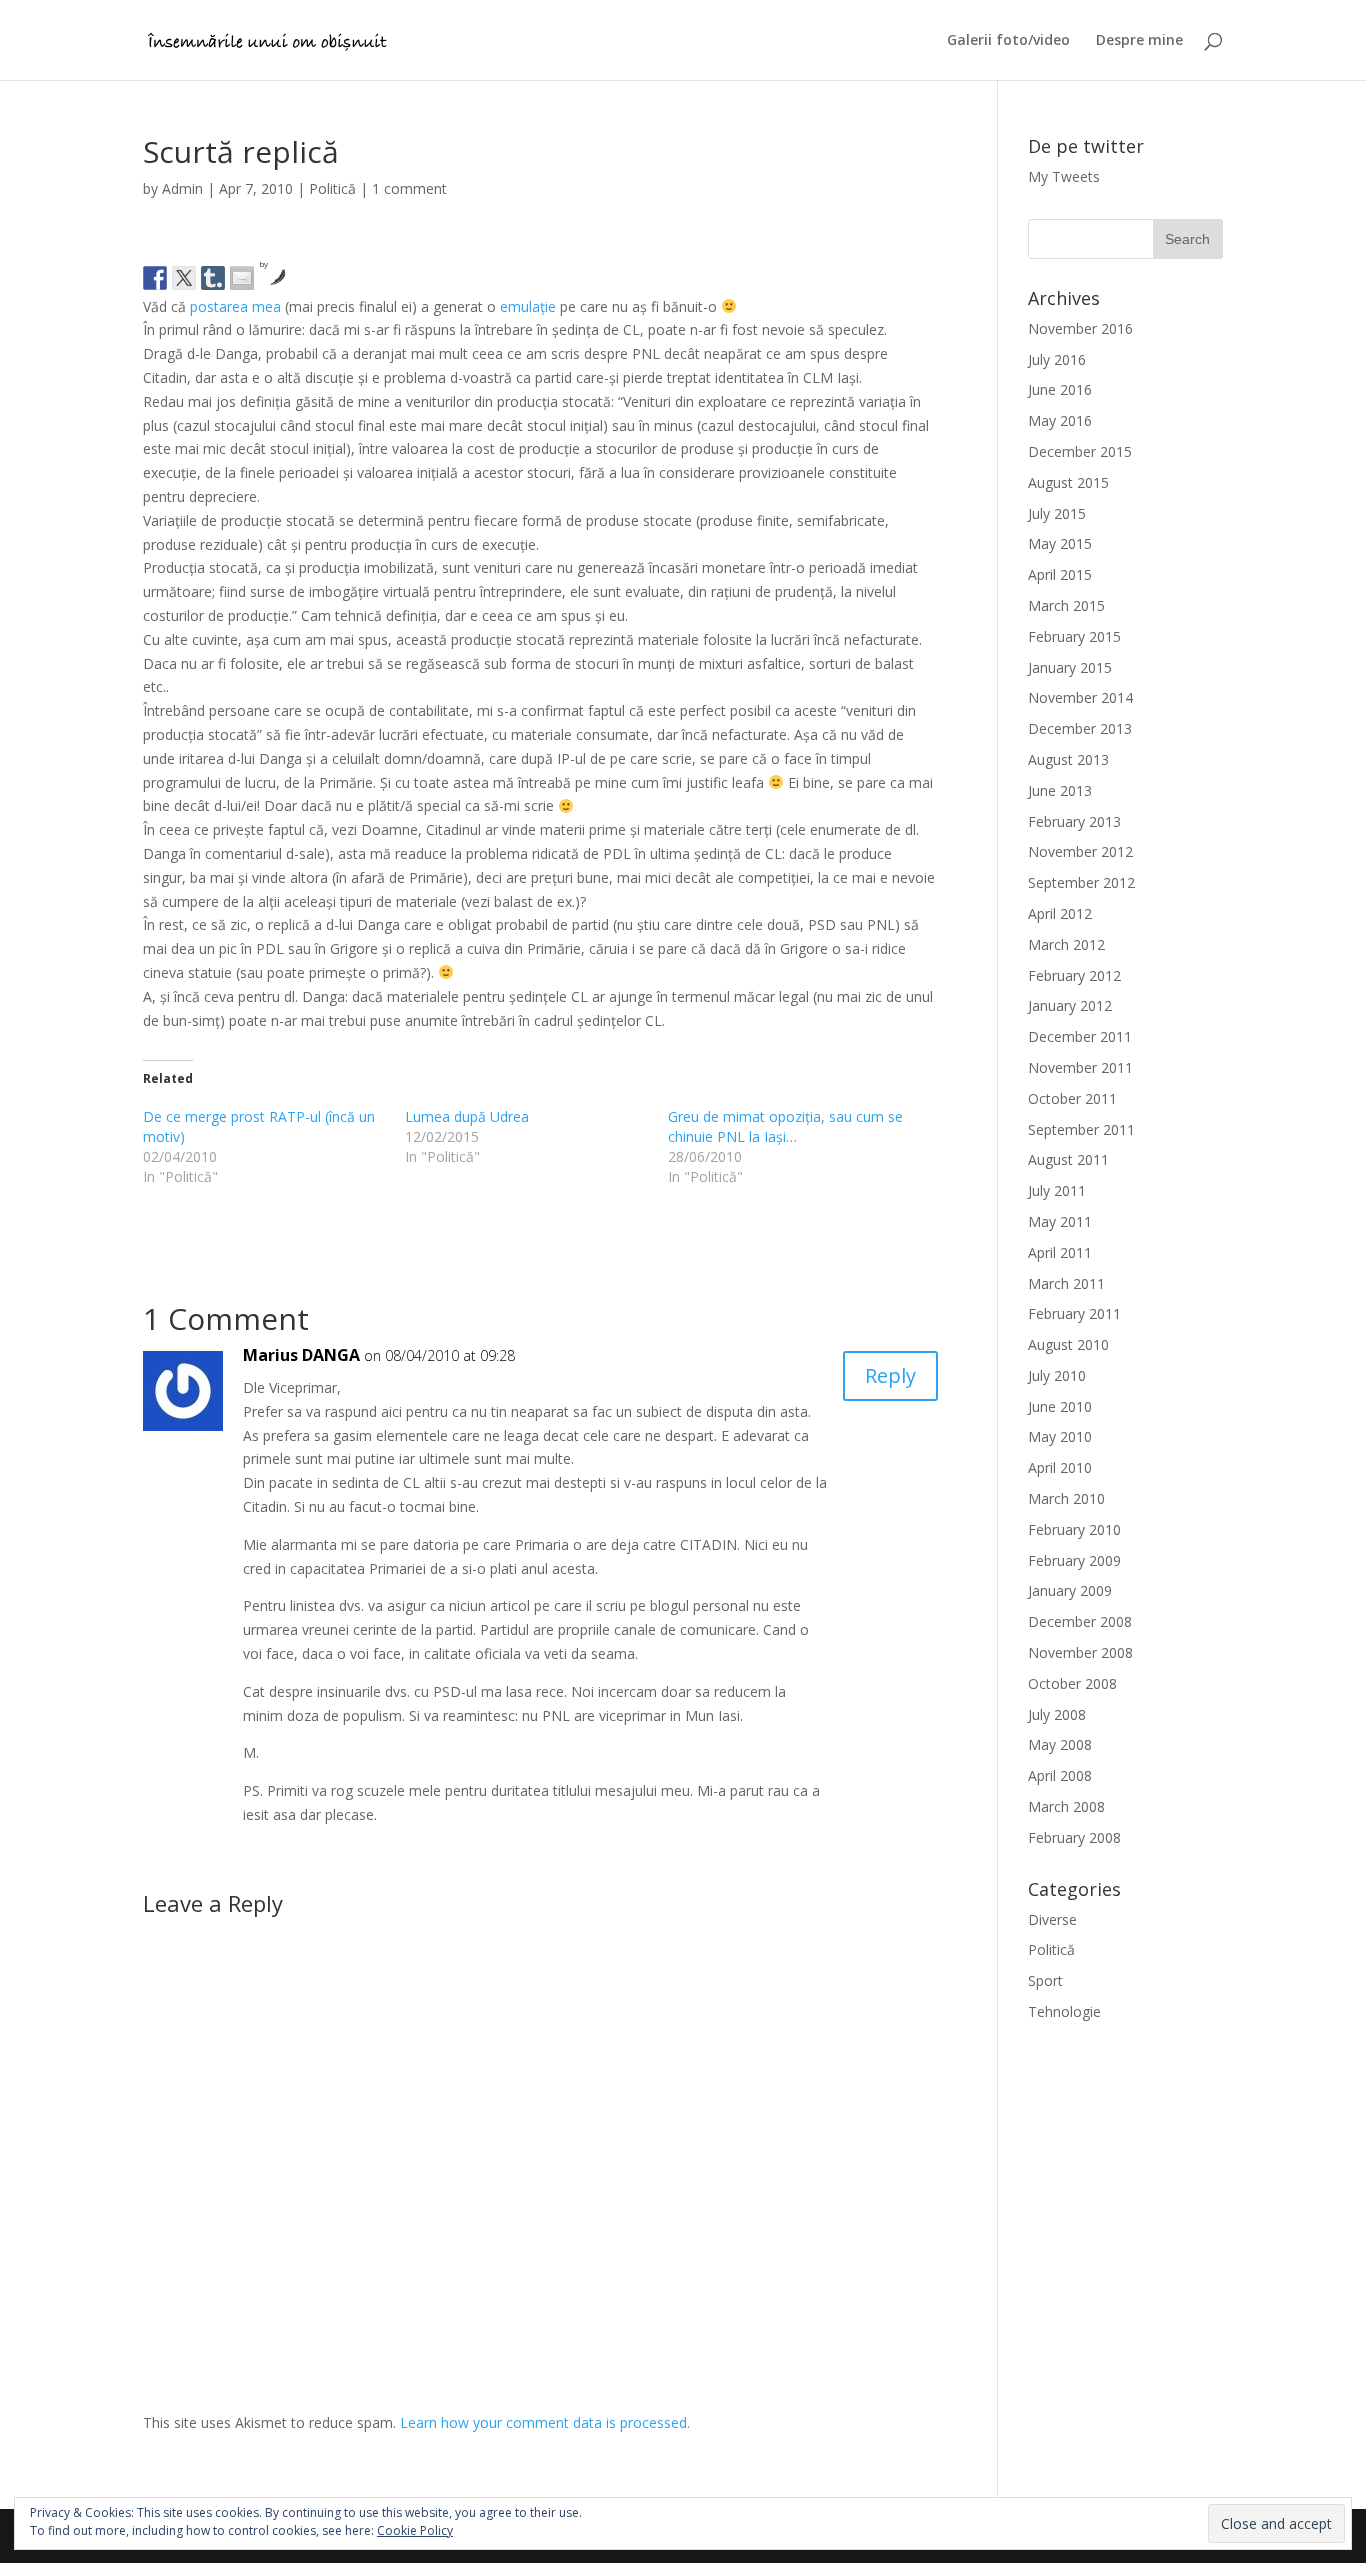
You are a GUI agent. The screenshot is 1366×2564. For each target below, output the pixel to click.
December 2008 (1080, 1621)
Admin (182, 188)
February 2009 (1074, 1560)
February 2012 (1074, 975)
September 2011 (1081, 1129)
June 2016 (1060, 389)
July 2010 (1057, 1375)
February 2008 (1074, 1837)
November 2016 (1080, 328)
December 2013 (1080, 728)
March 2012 (1066, 944)
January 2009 (1070, 1590)
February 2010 (1074, 1529)
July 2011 (1057, 1190)
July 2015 (1057, 513)
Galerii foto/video (1008, 41)
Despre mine (1139, 41)
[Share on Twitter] (184, 278)
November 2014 (1080, 697)
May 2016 (1060, 420)
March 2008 (1066, 1806)
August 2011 (1068, 1159)
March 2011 (1066, 1283)
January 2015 (1070, 667)
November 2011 (1080, 1067)
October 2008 (1072, 1683)
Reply (890, 1375)
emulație (528, 306)
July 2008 (1057, 1714)
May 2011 (1060, 1221)
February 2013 (1074, 821)
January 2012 (1070, 1005)
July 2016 (1057, 359)
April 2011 (1060, 1252)
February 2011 (1074, 1313)
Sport (1045, 1980)
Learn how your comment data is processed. (545, 2422)
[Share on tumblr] (213, 278)
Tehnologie (1064, 2011)
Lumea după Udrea (467, 1116)
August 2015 (1068, 482)
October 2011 (1072, 1098)
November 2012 (1080, 851)
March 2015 (1066, 605)
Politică (332, 188)
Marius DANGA (301, 1355)
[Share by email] (242, 278)
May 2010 (1060, 1436)
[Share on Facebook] (155, 278)
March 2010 (1066, 1498)
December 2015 (1080, 451)
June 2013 (1060, 790)
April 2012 (1060, 913)
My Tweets (1064, 176)
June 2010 (1060, 1406)
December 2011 (1080, 1036)
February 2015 (1074, 636)
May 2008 (1060, 1744)
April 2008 (1060, 1775)
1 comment (409, 188)
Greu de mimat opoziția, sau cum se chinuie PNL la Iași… (785, 1126)
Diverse (1052, 1919)
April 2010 (1060, 1467)
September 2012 (1081, 882)
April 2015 (1060, 574)
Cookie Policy (415, 2530)
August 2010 (1068, 1344)
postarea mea (235, 306)
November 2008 (1080, 1652)
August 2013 (1068, 759)
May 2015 (1060, 543)
